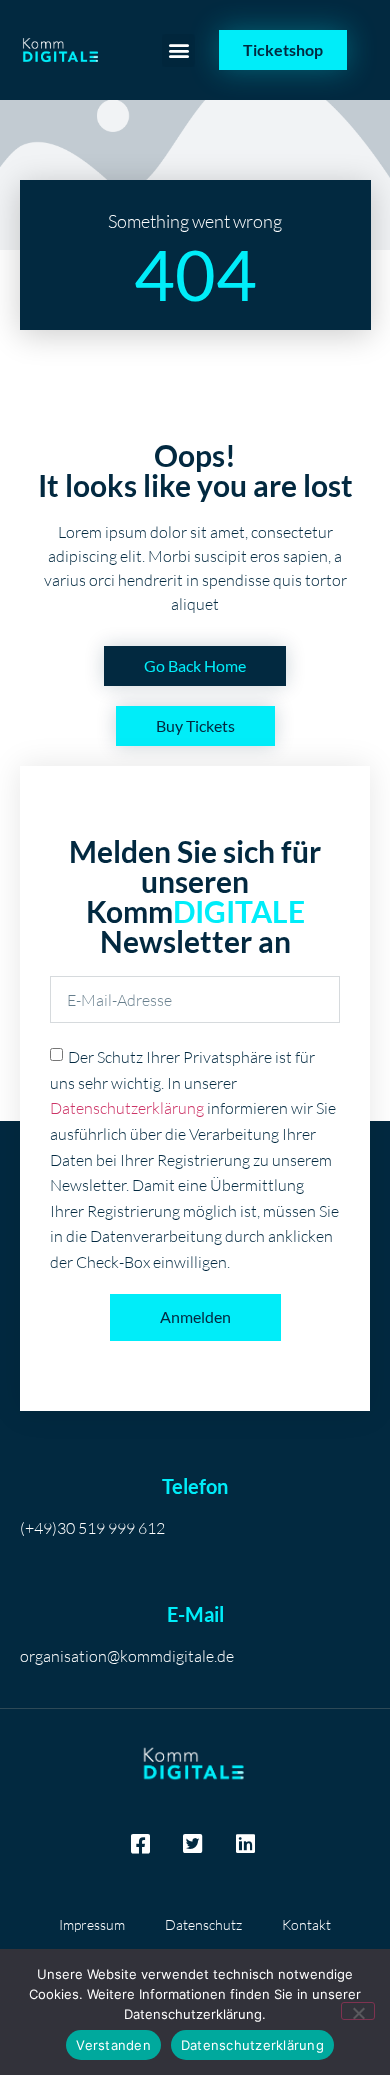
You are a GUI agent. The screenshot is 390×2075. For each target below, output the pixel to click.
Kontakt (306, 1924)
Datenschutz (203, 1924)
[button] (178, 50)
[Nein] (358, 2011)
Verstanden (113, 2045)
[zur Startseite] (61, 50)
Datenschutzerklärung (127, 1108)
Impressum (92, 1924)
